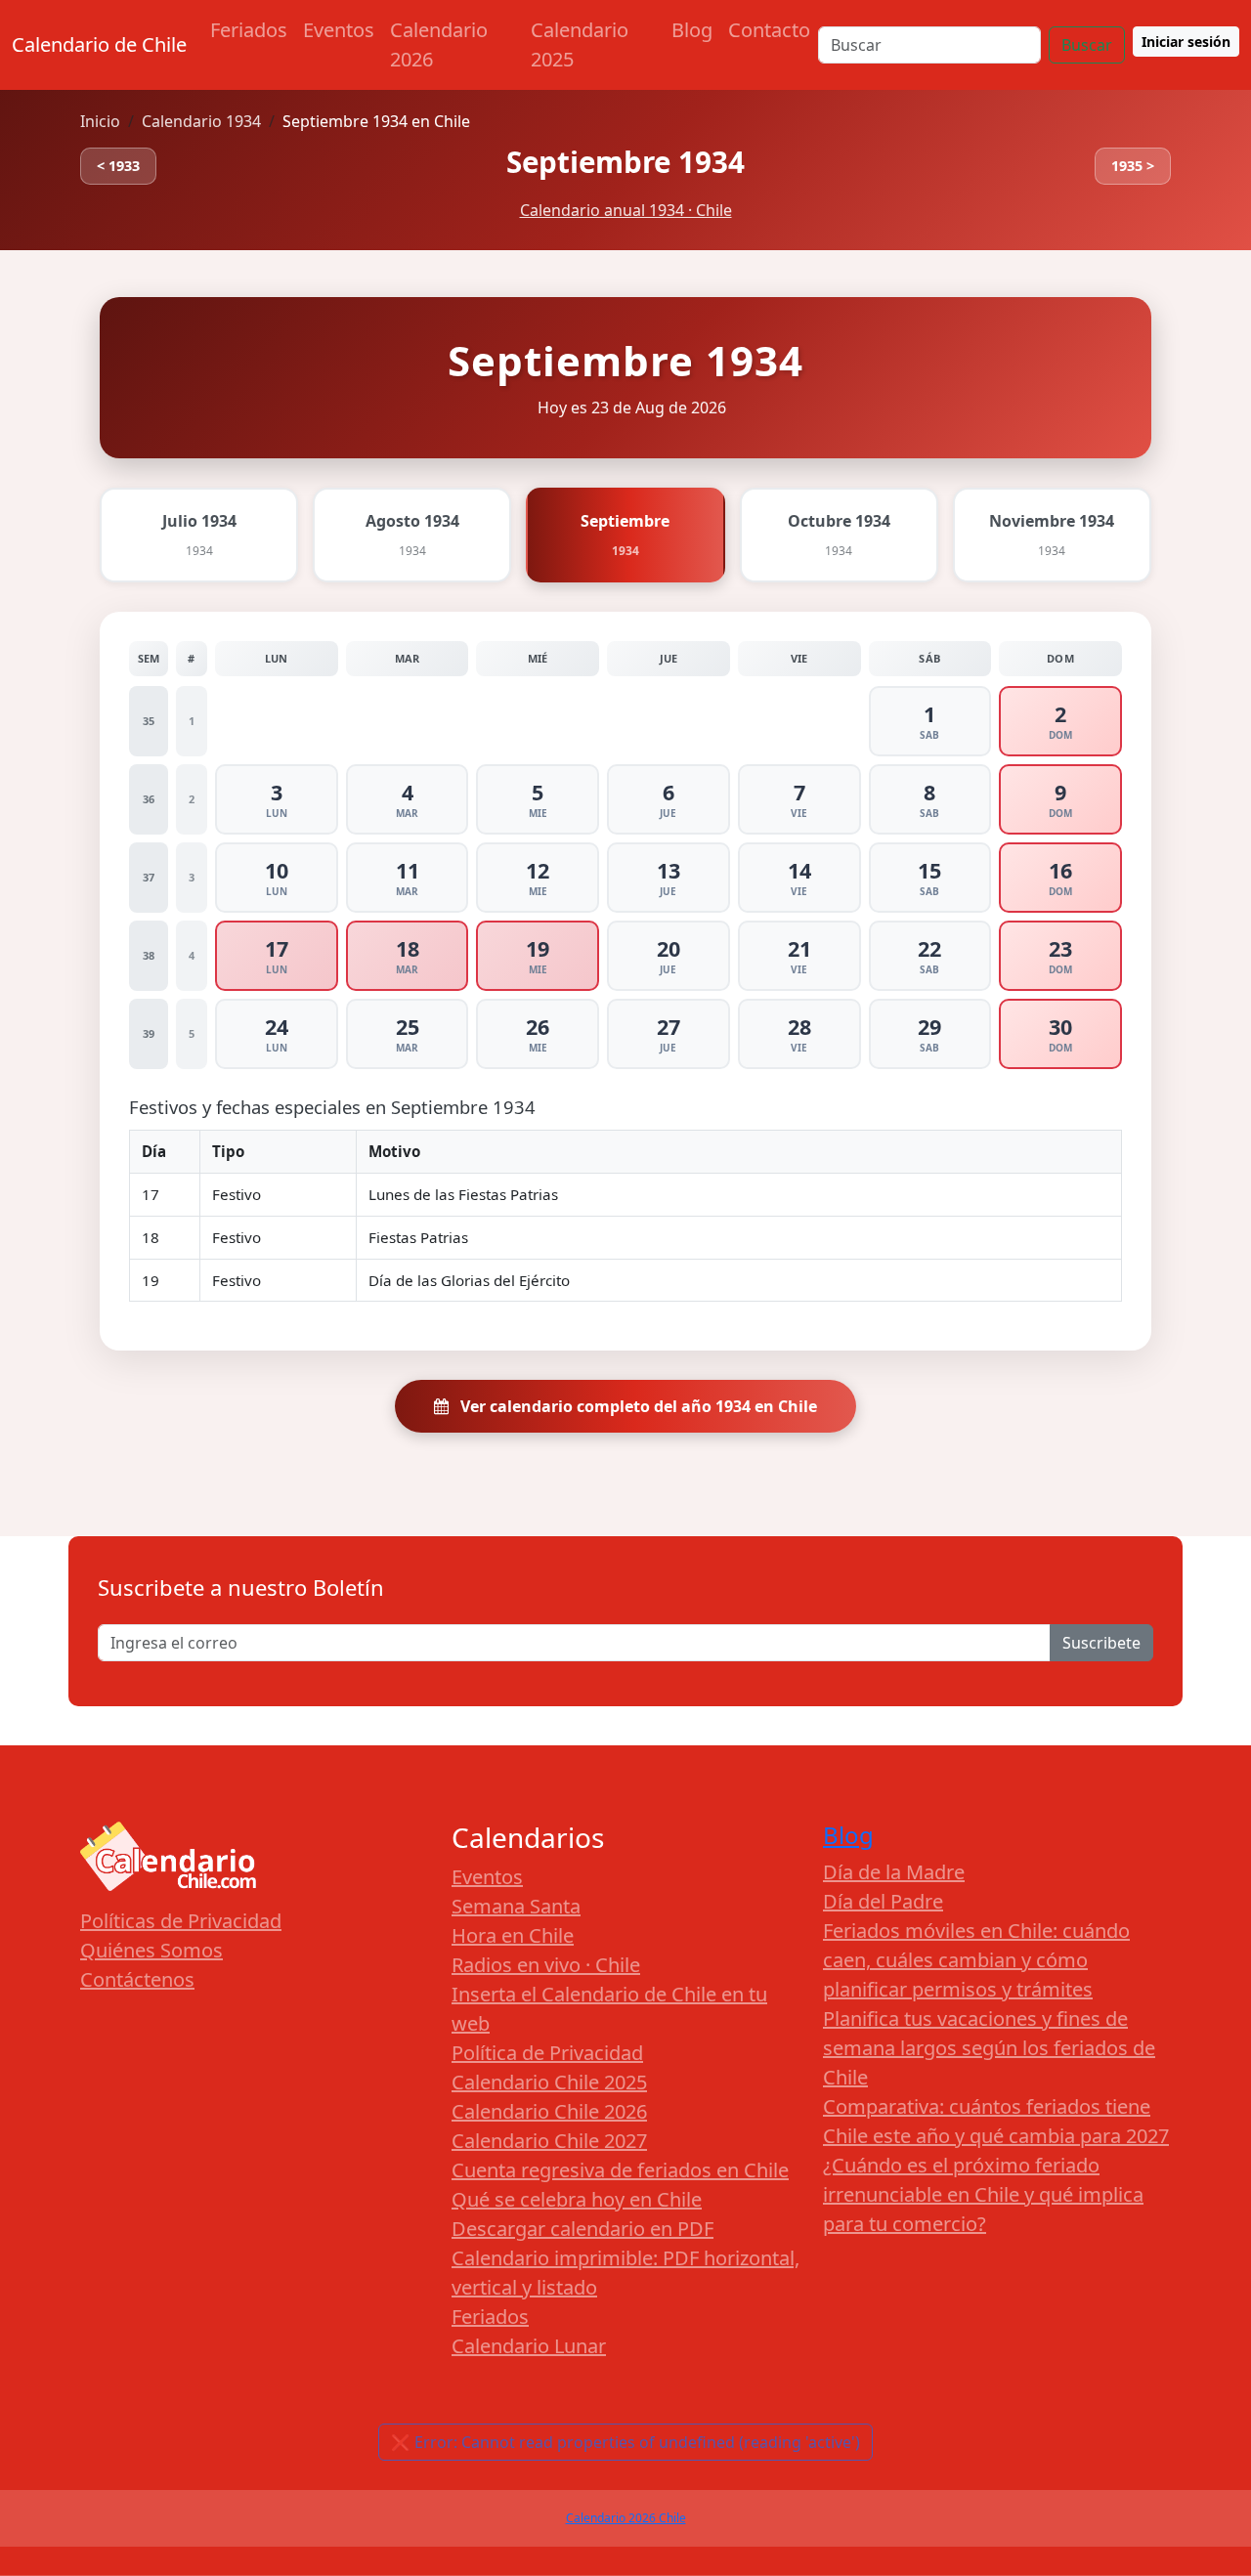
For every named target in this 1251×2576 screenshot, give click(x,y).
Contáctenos (137, 1979)
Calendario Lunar (529, 2346)
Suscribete (1101, 1643)
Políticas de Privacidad (181, 1921)
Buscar (1087, 45)
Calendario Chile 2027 (549, 2141)
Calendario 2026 (439, 44)
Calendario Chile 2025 (549, 2082)
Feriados (249, 30)
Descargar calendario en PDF (582, 2229)
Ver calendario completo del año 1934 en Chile (637, 1406)
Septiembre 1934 (625, 162)
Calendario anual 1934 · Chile (626, 210)
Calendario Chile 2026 (549, 2111)
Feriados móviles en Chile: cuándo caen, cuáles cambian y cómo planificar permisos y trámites (976, 1960)
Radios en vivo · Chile (546, 1965)
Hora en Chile (513, 1935)
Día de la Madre (894, 1872)
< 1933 (118, 166)
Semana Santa (516, 1906)
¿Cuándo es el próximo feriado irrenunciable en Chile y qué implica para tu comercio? (983, 2194)
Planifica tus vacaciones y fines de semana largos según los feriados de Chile (989, 2048)
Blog (692, 30)
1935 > (1133, 166)
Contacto (769, 30)
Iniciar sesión (1186, 42)
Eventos (339, 30)
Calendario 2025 (580, 44)
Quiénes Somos (151, 1950)
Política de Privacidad (547, 2053)
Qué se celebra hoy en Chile (577, 2199)
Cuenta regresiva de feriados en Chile (620, 2170)
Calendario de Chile (99, 44)
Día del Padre (883, 1901)
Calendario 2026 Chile (626, 2518)
